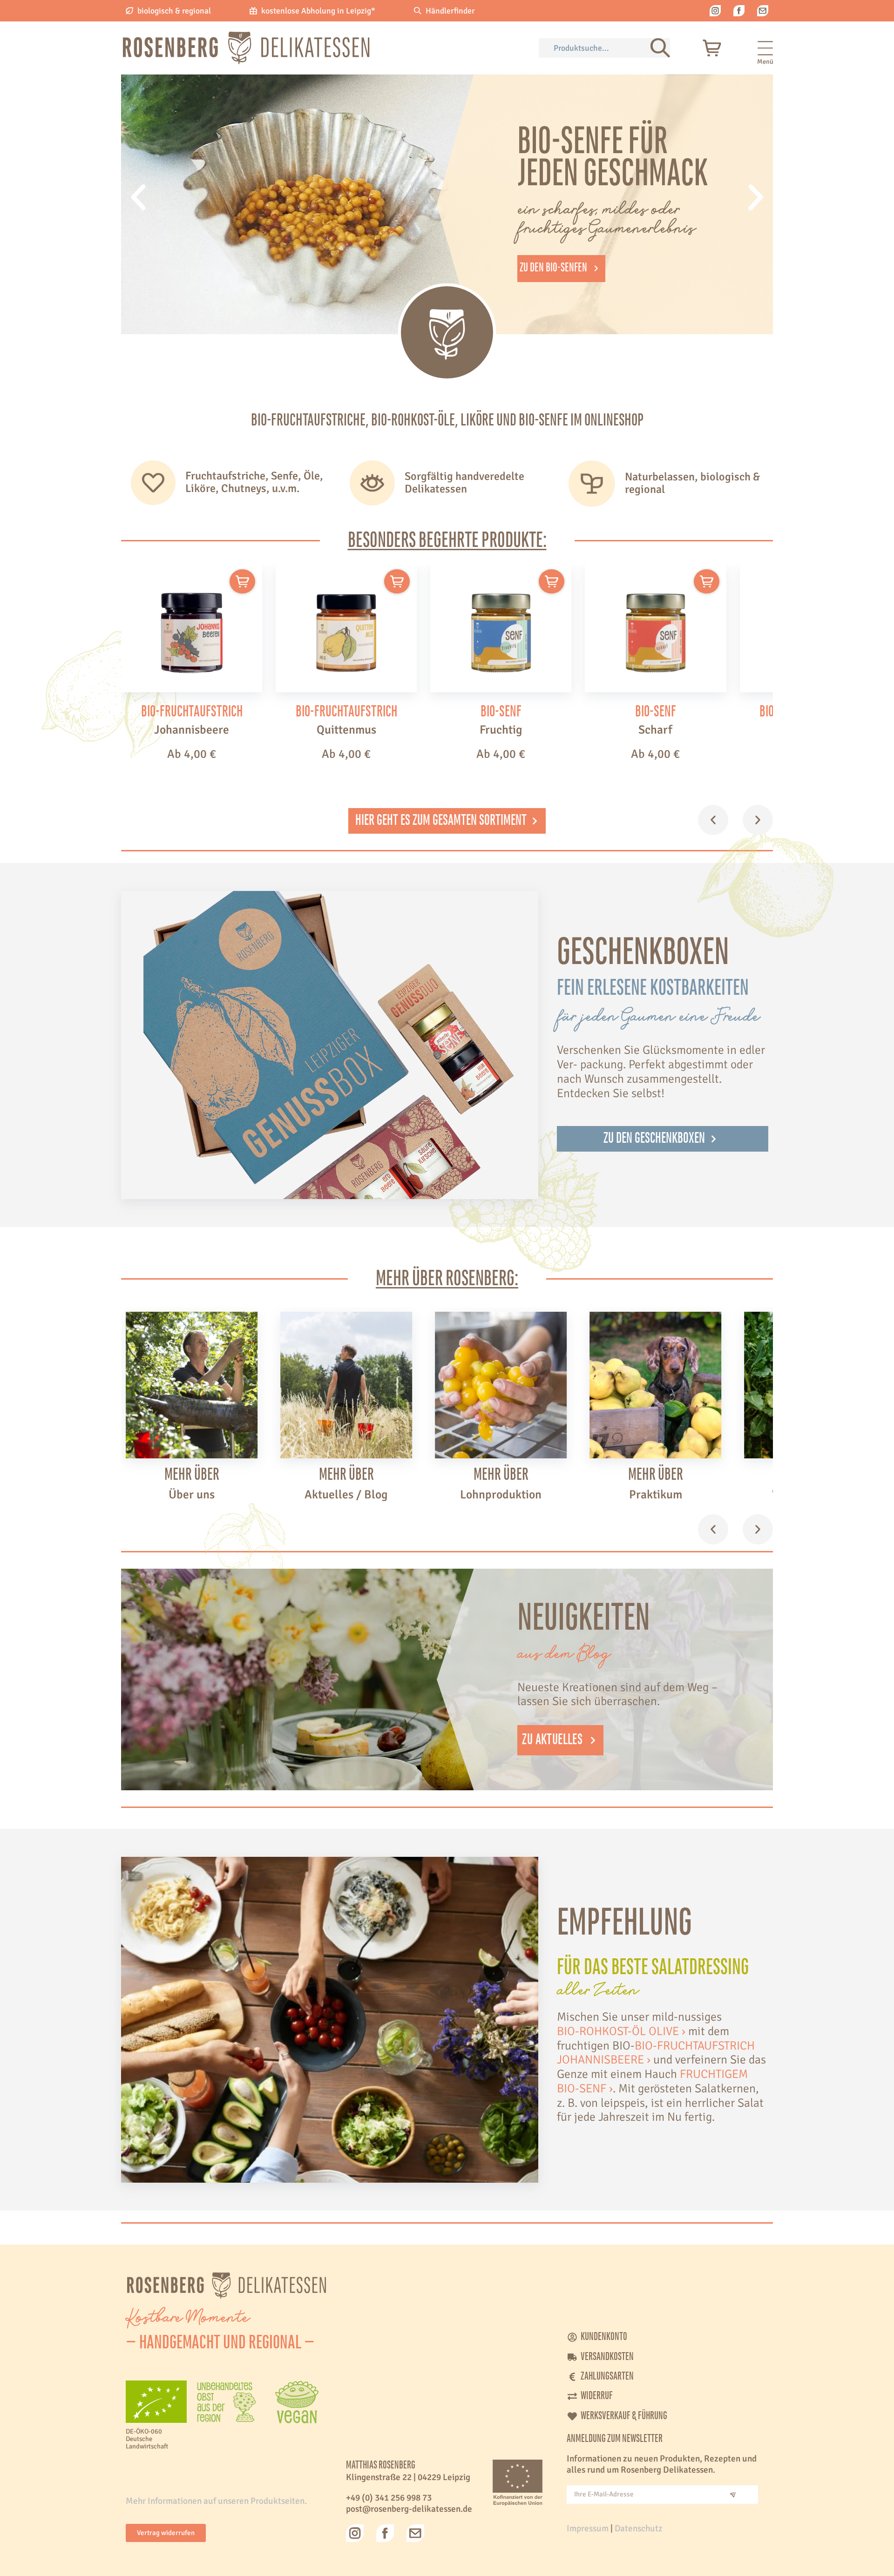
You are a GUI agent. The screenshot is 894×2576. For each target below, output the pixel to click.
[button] (138, 197)
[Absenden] (733, 2495)
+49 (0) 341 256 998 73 (389, 2498)
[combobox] (595, 48)
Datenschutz (639, 2529)
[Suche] (660, 48)
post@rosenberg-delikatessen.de (409, 2509)
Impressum (588, 2529)
